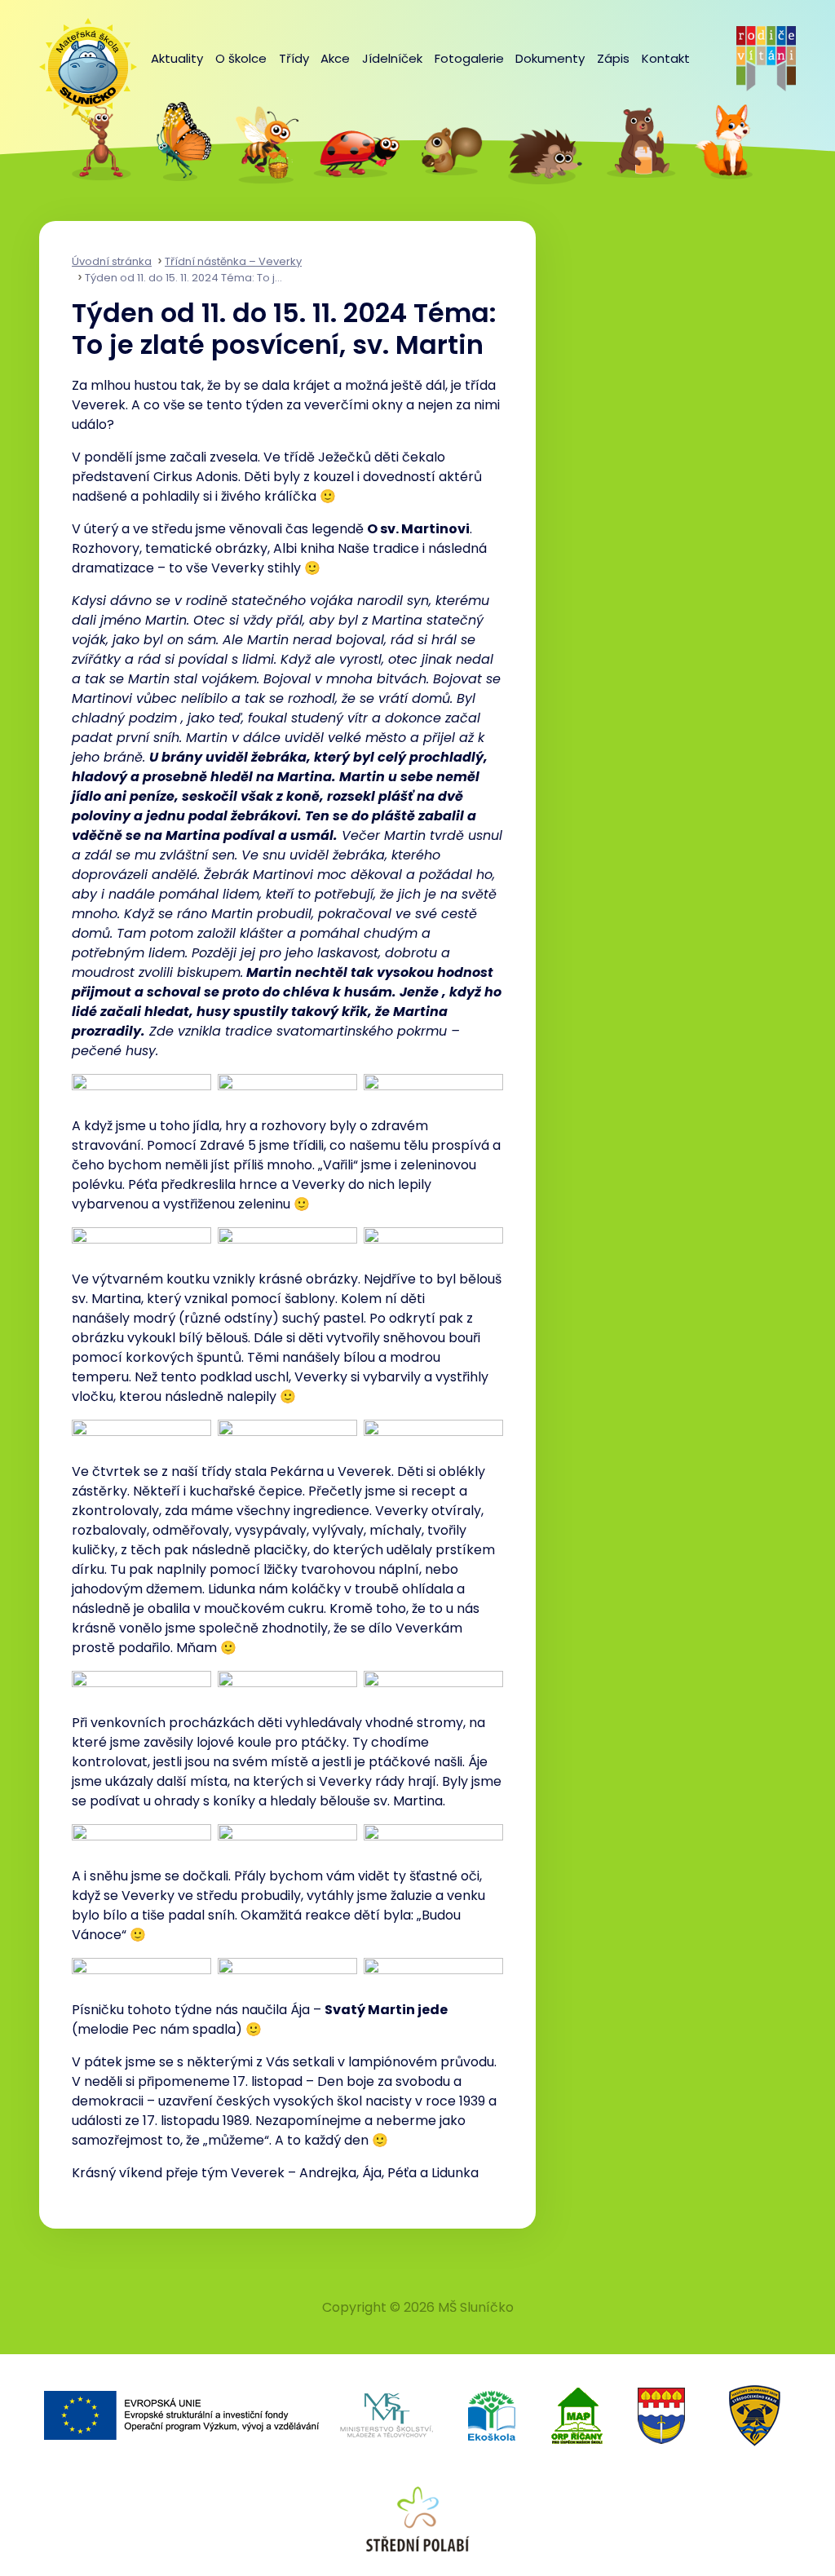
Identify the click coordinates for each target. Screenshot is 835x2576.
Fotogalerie (469, 58)
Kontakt (666, 58)
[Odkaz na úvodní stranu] (80, 59)
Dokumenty (550, 58)
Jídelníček (392, 58)
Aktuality (177, 58)
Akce (335, 58)
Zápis (613, 58)
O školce (241, 58)
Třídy (294, 58)
